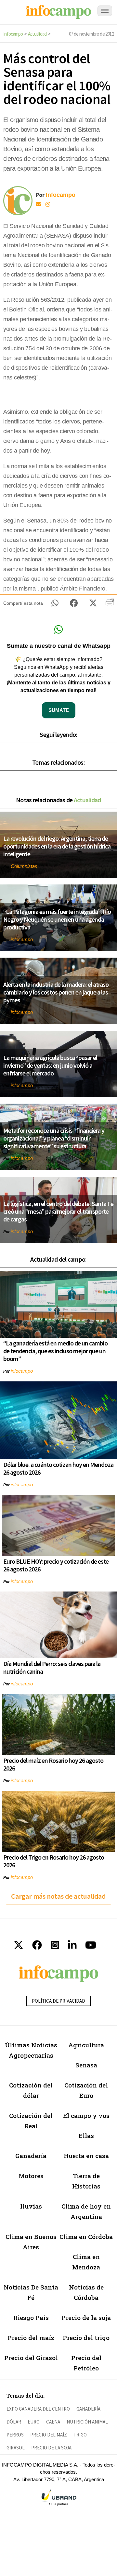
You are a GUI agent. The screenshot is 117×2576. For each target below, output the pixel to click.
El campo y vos (86, 2115)
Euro (34, 2422)
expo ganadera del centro (38, 2409)
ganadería (88, 2409)
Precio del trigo (86, 2338)
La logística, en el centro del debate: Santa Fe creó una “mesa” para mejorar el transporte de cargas (58, 1211)
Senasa (86, 2065)
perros (15, 2435)
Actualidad (37, 34)
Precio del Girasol (31, 2358)
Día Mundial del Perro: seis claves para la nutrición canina (52, 1667)
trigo (80, 2435)
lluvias (31, 2206)
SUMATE (59, 710)
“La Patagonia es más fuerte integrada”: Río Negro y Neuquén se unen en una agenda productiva (57, 919)
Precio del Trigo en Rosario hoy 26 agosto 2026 (54, 1861)
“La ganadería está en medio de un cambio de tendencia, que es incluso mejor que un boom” (55, 1351)
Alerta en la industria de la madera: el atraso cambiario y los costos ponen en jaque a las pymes (56, 992)
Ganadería (31, 2156)
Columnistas (24, 866)
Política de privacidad (58, 2001)
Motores (31, 2176)
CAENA (53, 2422)
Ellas (86, 2136)
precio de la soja (51, 2448)
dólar (14, 2422)
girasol (16, 2448)
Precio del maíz (31, 2338)
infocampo (22, 939)
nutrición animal (87, 2422)
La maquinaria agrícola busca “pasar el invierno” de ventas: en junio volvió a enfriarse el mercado (50, 1065)
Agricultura (86, 2045)
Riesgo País (31, 2317)
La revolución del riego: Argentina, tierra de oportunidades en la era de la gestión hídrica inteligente (57, 846)
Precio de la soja (86, 2317)
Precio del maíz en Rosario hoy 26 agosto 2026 (53, 1764)
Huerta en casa (86, 2156)
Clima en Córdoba (86, 2237)
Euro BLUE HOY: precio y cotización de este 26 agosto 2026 (56, 1565)
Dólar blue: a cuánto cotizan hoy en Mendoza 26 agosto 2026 (58, 1468)
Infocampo (13, 34)
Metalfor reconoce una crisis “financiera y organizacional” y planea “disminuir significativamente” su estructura (54, 1138)
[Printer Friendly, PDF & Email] (110, 605)
